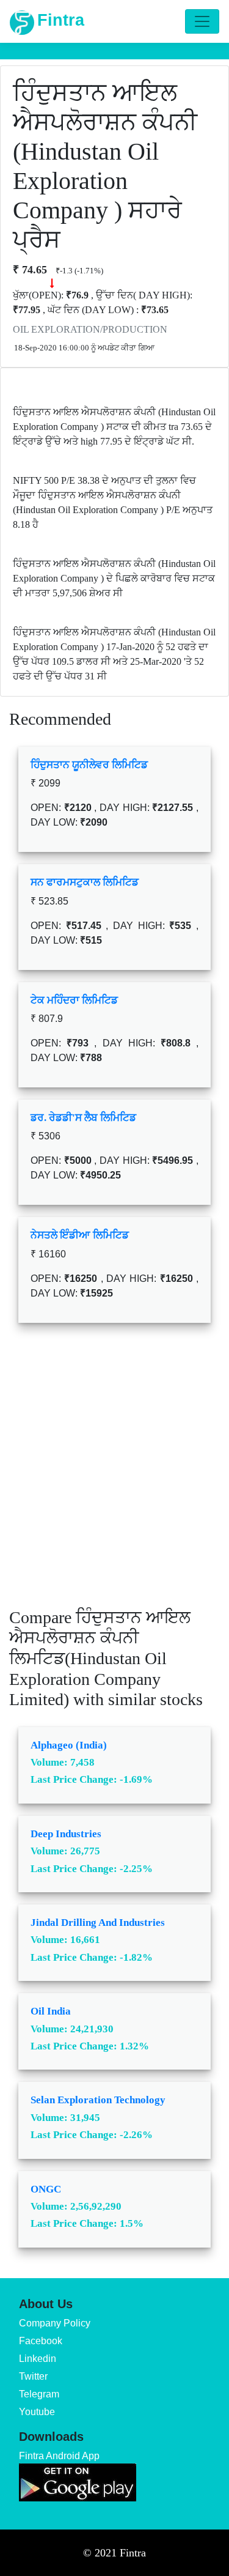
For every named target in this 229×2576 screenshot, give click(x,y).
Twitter (33, 2376)
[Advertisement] (114, 1474)
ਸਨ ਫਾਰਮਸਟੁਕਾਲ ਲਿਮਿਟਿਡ (85, 882)
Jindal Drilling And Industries (98, 1923)
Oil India (51, 2011)
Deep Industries (66, 1834)
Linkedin (38, 2359)
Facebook (41, 2341)
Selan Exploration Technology (98, 2100)
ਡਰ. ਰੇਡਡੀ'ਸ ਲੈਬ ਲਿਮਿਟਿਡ (83, 1118)
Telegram (39, 2394)
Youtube (37, 2412)
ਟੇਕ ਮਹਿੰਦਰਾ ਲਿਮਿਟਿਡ (74, 1000)
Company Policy (55, 2323)
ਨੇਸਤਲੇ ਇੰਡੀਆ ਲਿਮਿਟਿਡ (80, 1235)
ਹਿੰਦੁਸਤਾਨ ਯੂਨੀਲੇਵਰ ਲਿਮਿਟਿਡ (89, 765)
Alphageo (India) (69, 1745)
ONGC (46, 2189)
